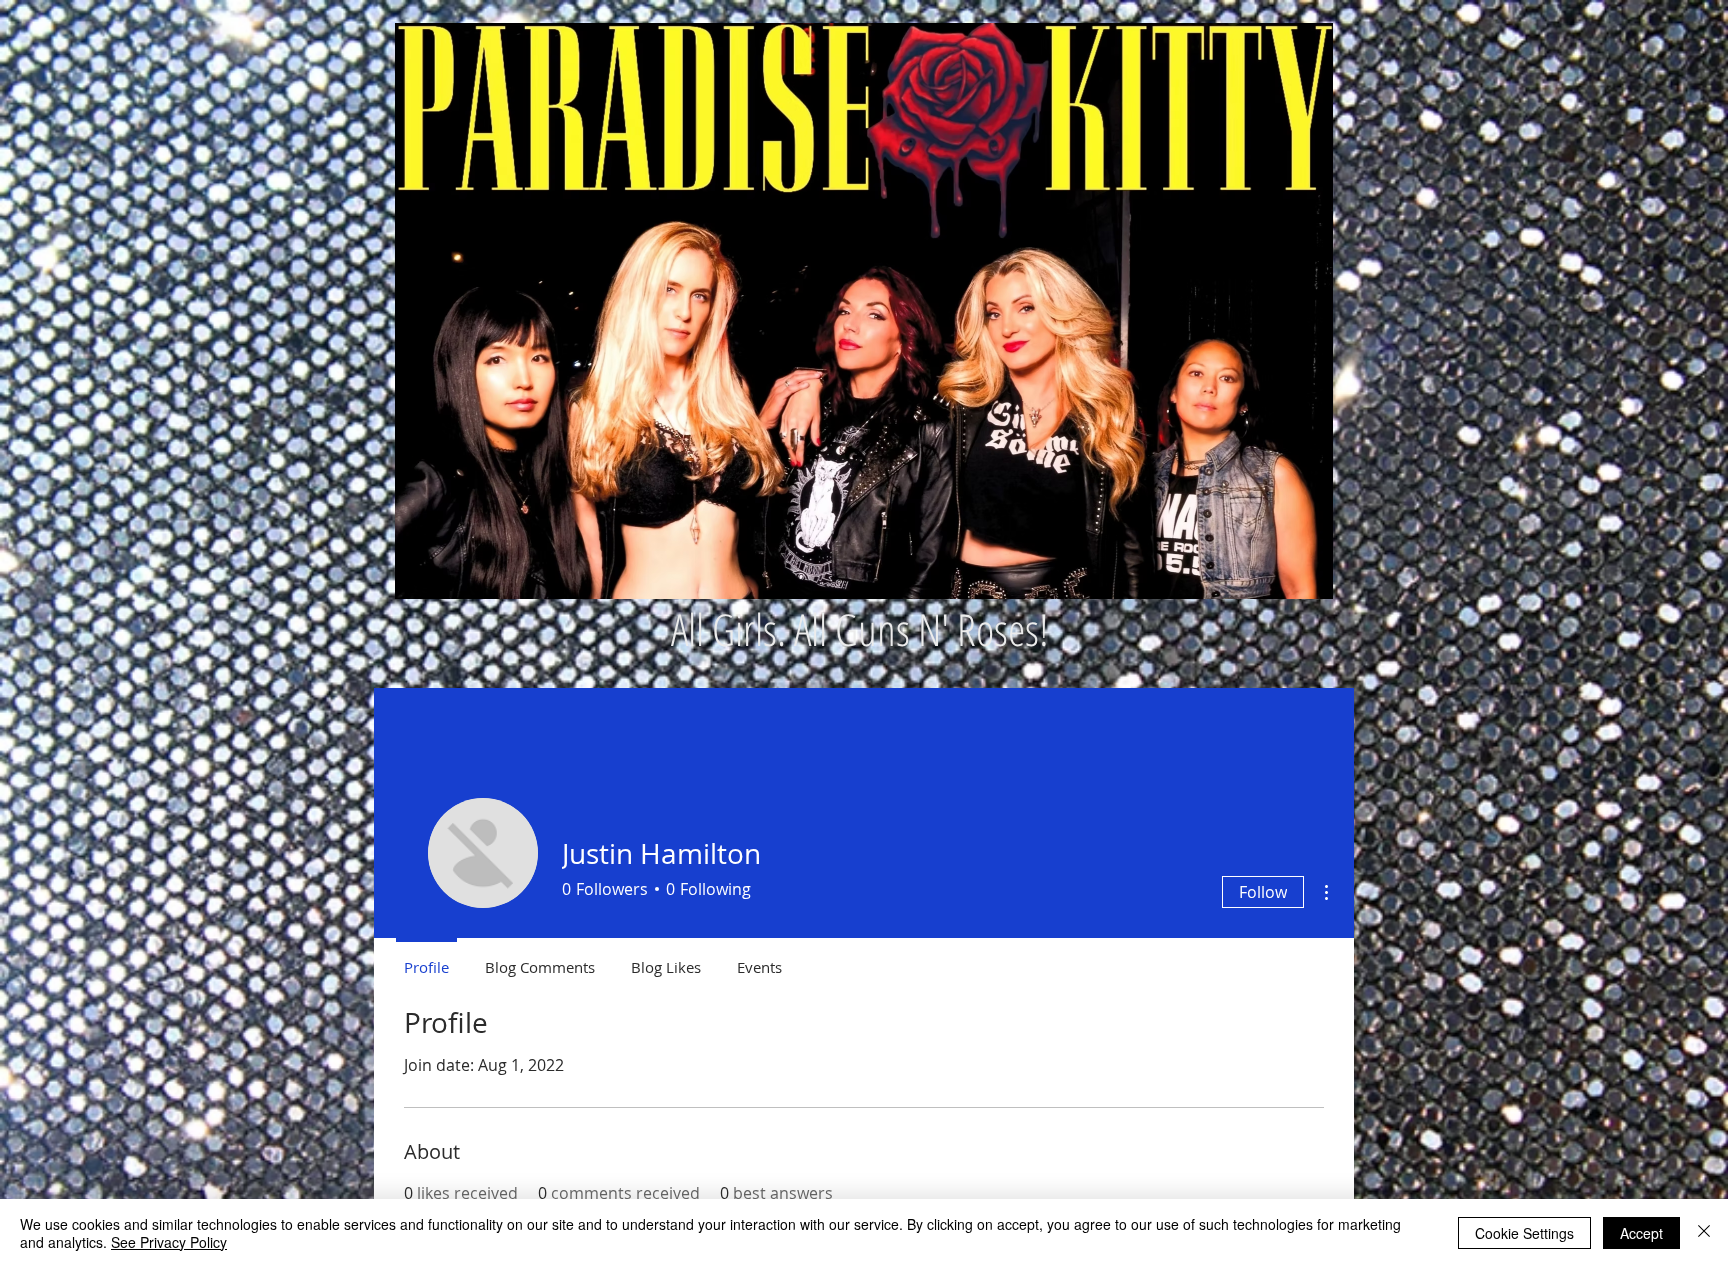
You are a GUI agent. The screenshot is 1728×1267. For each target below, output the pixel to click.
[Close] (1704, 1233)
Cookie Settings (1524, 1233)
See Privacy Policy (169, 1242)
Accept (1641, 1233)
